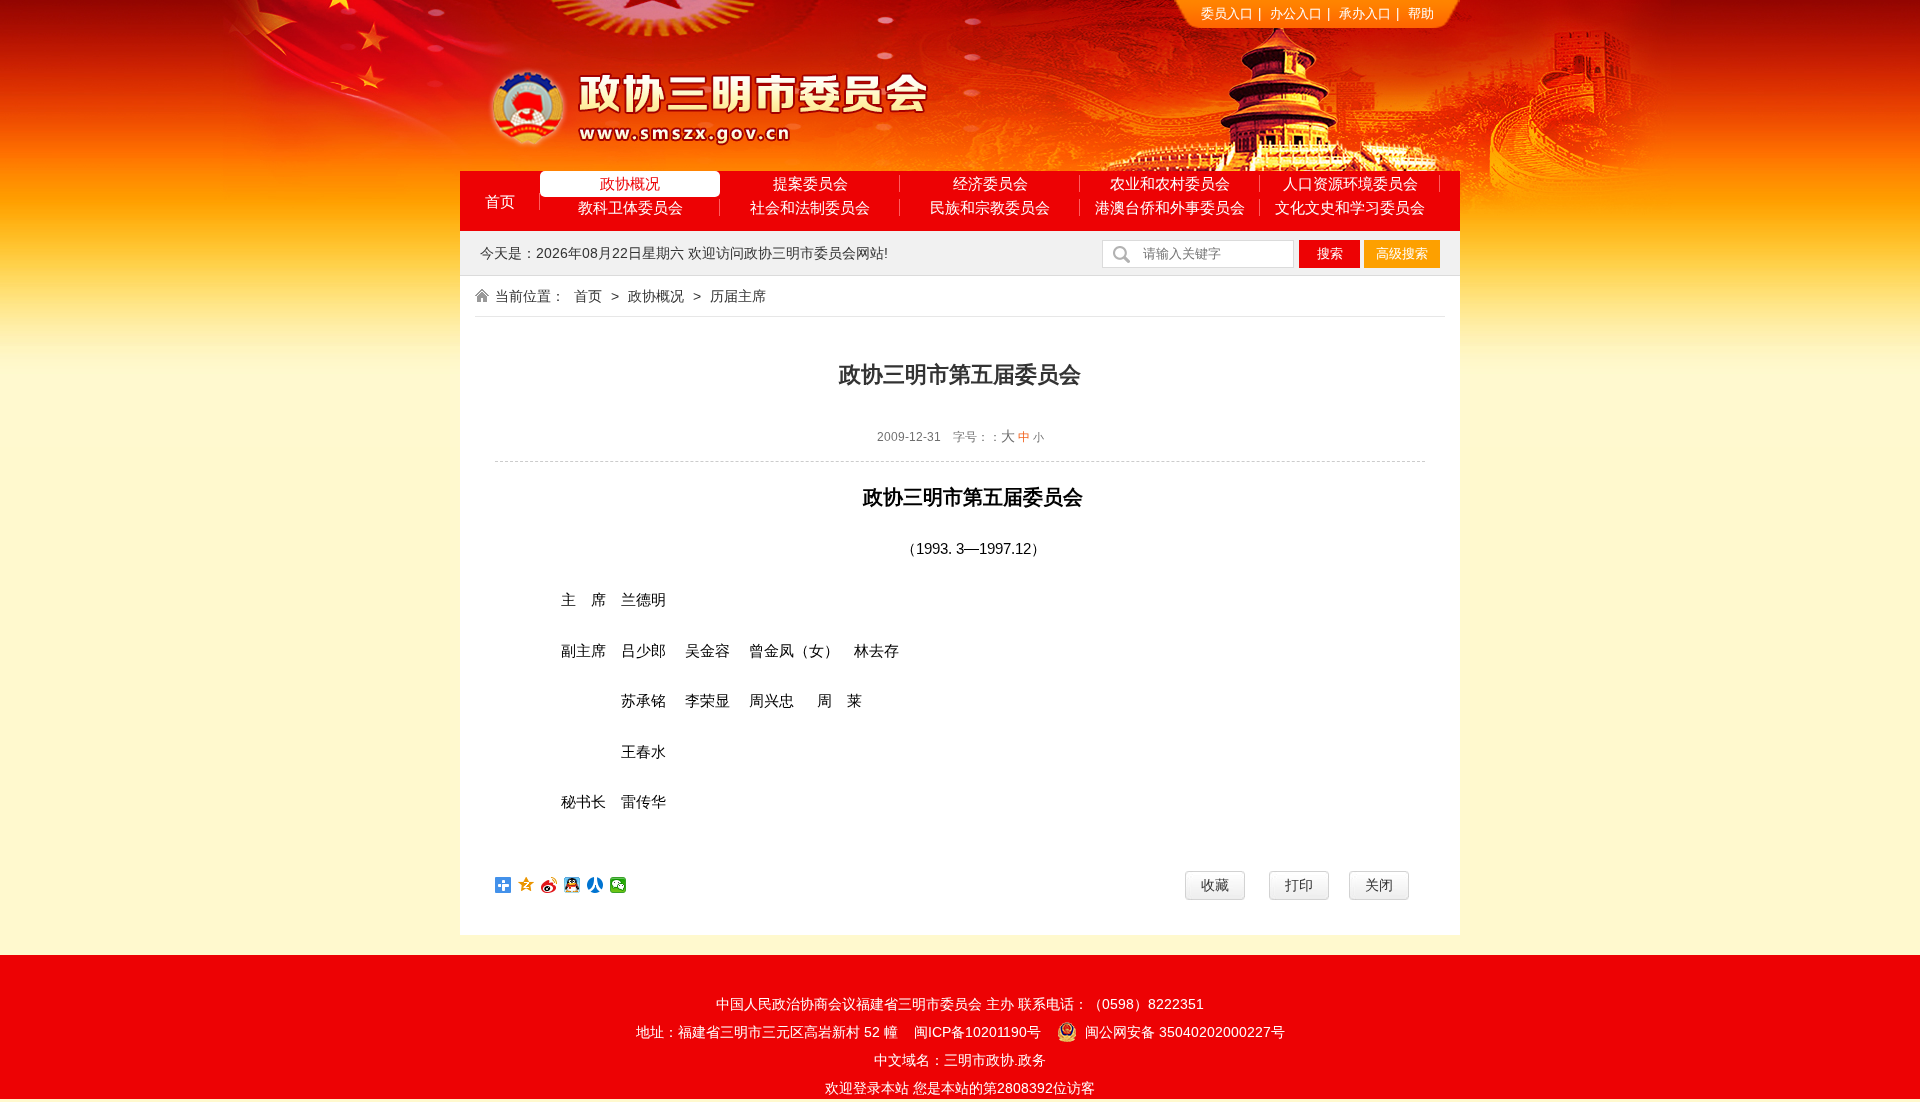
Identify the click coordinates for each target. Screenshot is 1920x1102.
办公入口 (1296, 13)
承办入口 (1365, 13)
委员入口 (1227, 13)
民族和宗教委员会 (990, 207)
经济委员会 (990, 183)
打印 (1299, 885)
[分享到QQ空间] (526, 885)
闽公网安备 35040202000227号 (1183, 1032)
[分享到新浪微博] (549, 885)
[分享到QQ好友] (572, 885)
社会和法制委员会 (810, 207)
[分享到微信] (618, 885)
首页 (500, 201)
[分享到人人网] (595, 885)
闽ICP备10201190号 (977, 1032)
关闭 (1379, 885)
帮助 (1421, 13)
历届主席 (738, 296)
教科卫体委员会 (630, 207)
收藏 (1215, 885)
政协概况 (630, 183)
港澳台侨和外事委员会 (1170, 207)
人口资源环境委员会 (1350, 183)
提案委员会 (810, 183)
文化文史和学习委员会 (1350, 207)
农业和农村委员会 (1170, 183)
